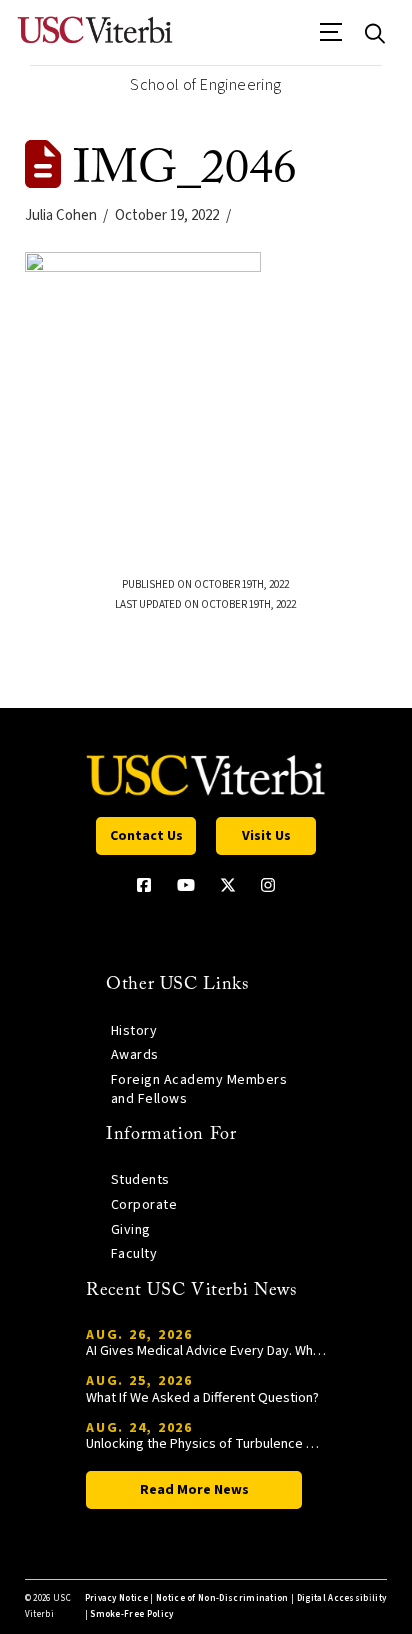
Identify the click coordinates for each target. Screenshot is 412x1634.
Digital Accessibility (342, 1598)
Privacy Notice (116, 1598)
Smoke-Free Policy (131, 1614)
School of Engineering (205, 85)
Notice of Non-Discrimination (222, 1598)
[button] (331, 39)
